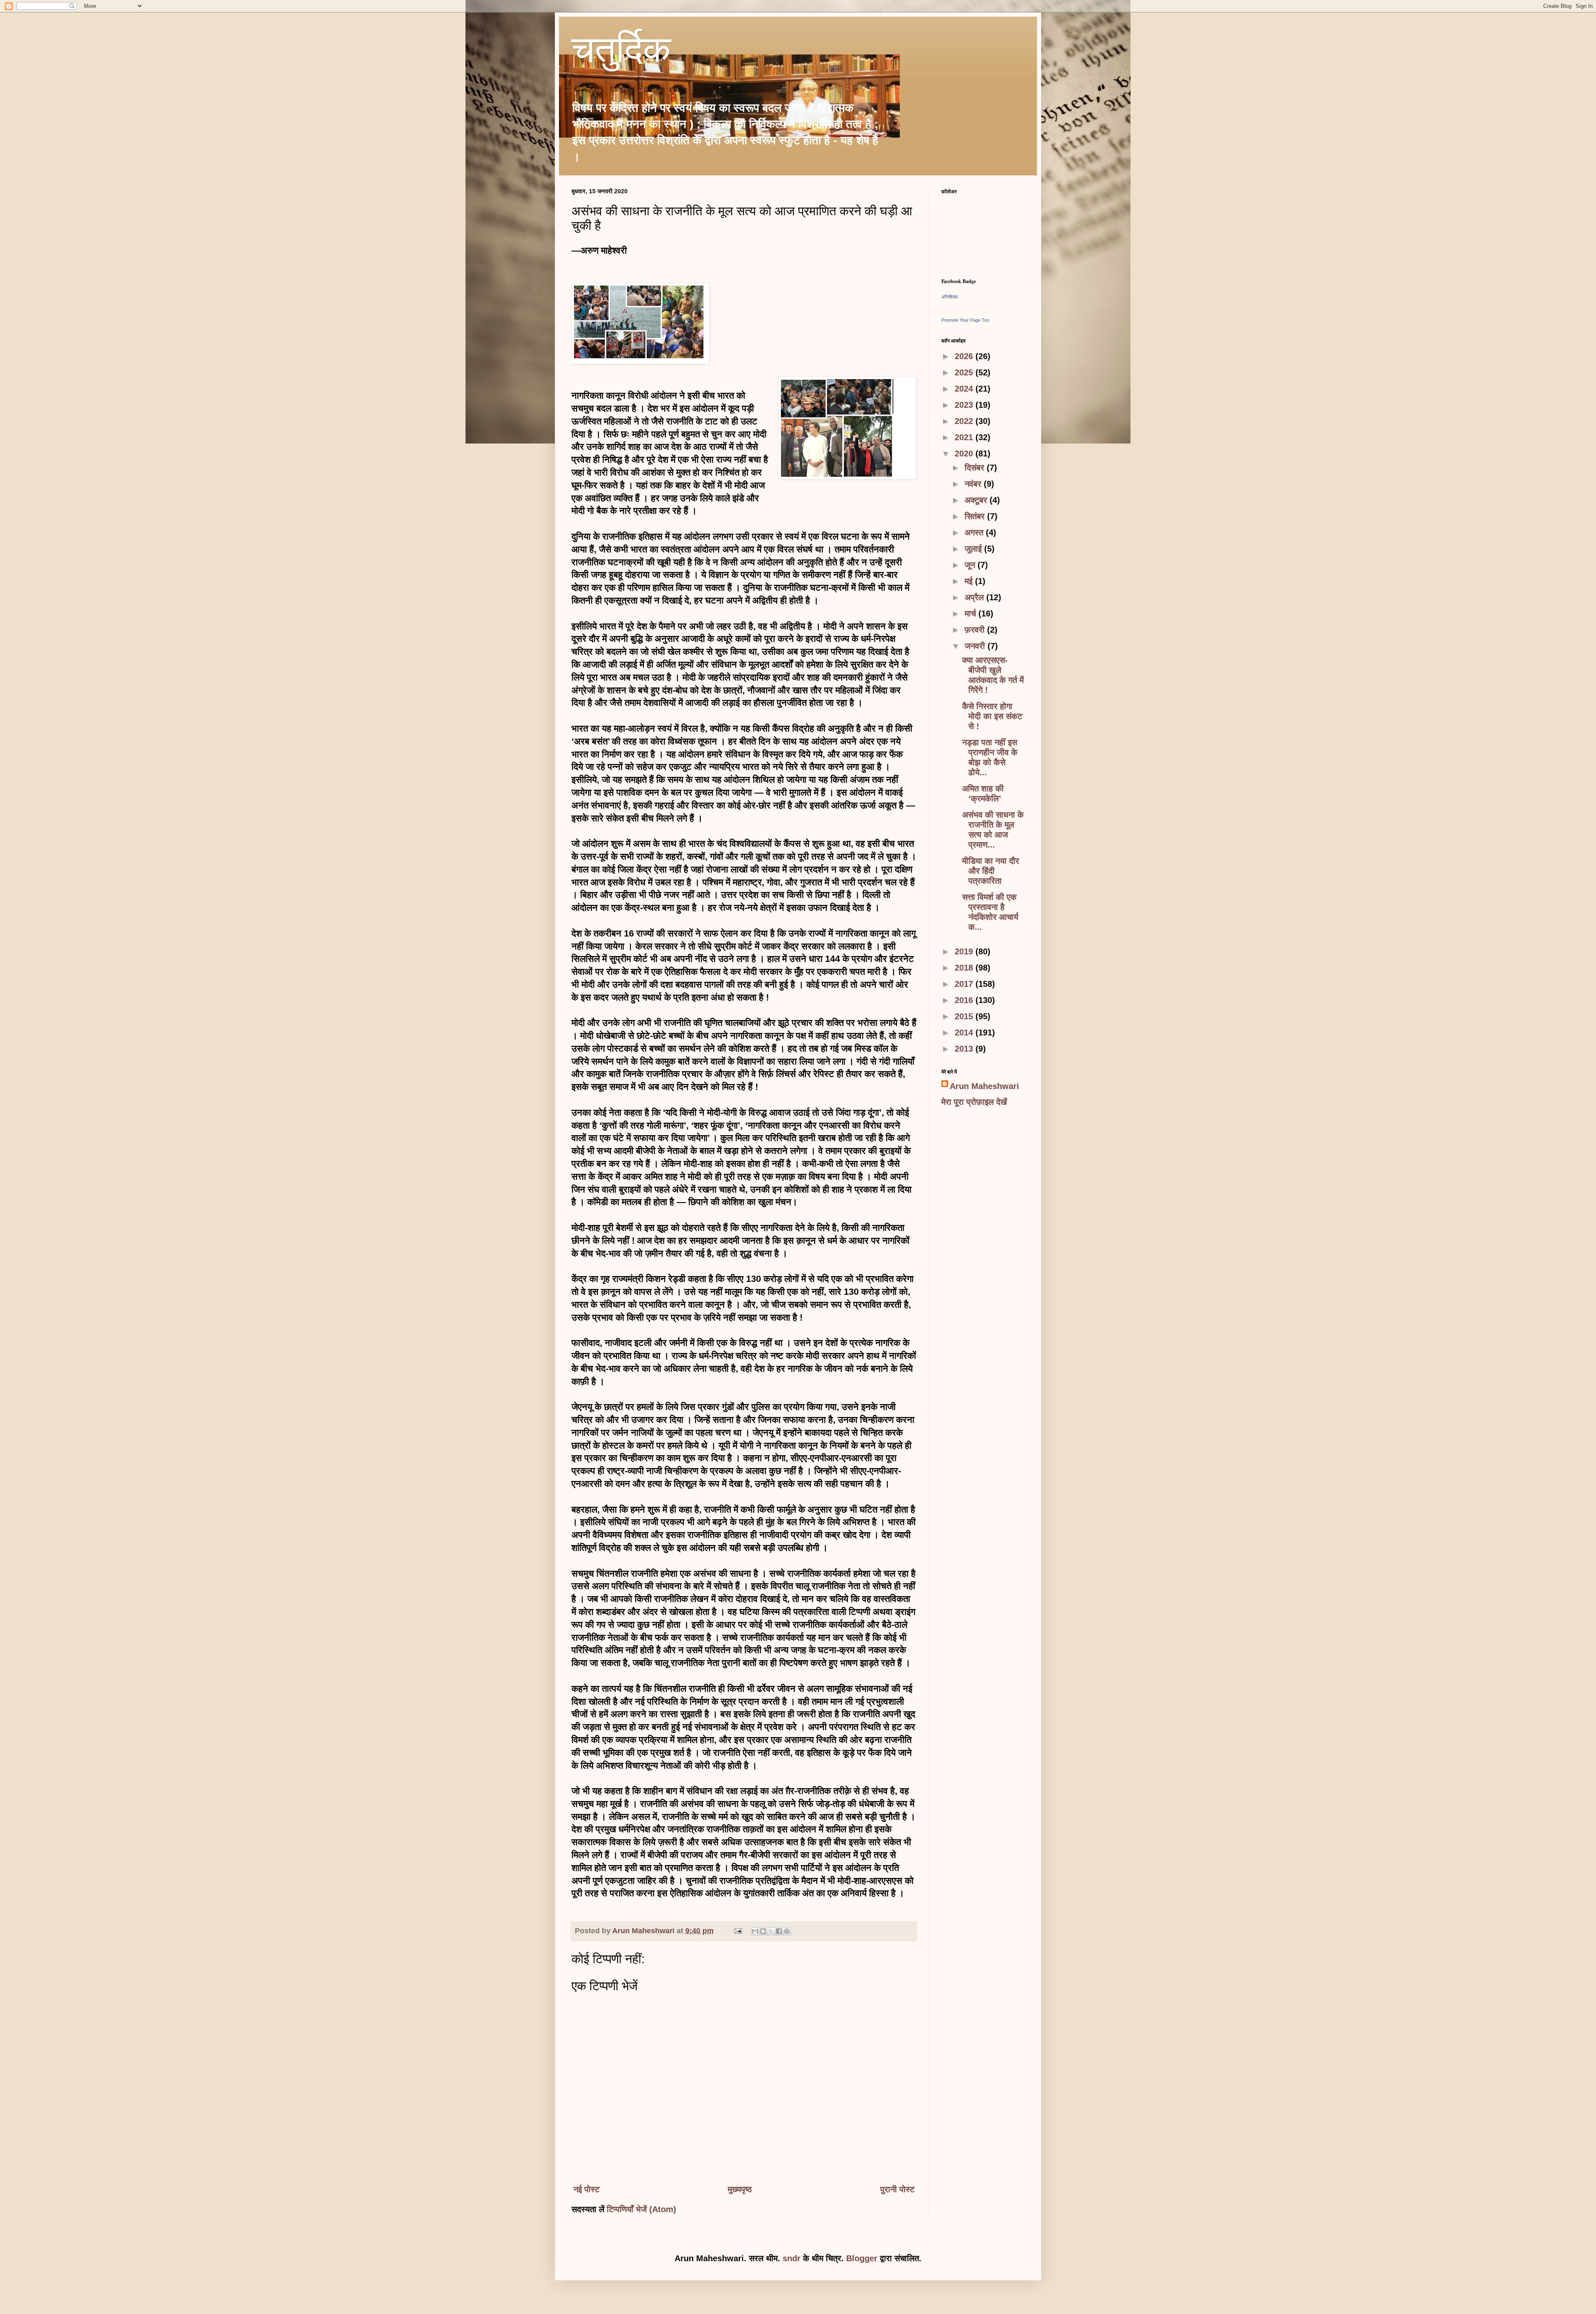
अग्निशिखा (949, 297)
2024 (965, 389)
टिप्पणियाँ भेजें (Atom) (642, 2209)
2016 (965, 1000)
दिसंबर (976, 468)
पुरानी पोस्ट (897, 2189)
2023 (965, 405)
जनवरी (976, 646)
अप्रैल (975, 597)
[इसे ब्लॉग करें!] (763, 1931)
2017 (965, 984)
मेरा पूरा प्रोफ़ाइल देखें (974, 1102)
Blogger (862, 2258)
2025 (965, 372)
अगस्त (975, 532)
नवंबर (974, 484)
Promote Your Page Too (965, 320)
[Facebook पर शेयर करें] (779, 1931)
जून (971, 565)
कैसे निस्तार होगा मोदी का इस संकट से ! (992, 716)
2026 (965, 356)
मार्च (972, 614)
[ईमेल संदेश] (737, 1931)
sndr (792, 2258)
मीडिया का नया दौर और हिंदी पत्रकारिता (991, 871)
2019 (965, 951)
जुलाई (974, 549)
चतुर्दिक (621, 53)
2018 (965, 968)
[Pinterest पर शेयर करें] (787, 1931)
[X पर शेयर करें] (771, 1931)
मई (970, 581)
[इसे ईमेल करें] (755, 1931)
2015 (965, 1016)
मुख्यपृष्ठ (740, 2189)
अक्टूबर (977, 500)
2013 (965, 1049)
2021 (965, 437)
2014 (965, 1033)
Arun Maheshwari (984, 1086)
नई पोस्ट (586, 2189)
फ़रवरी (976, 630)
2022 (965, 421)
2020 (965, 453)
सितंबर (976, 516)
